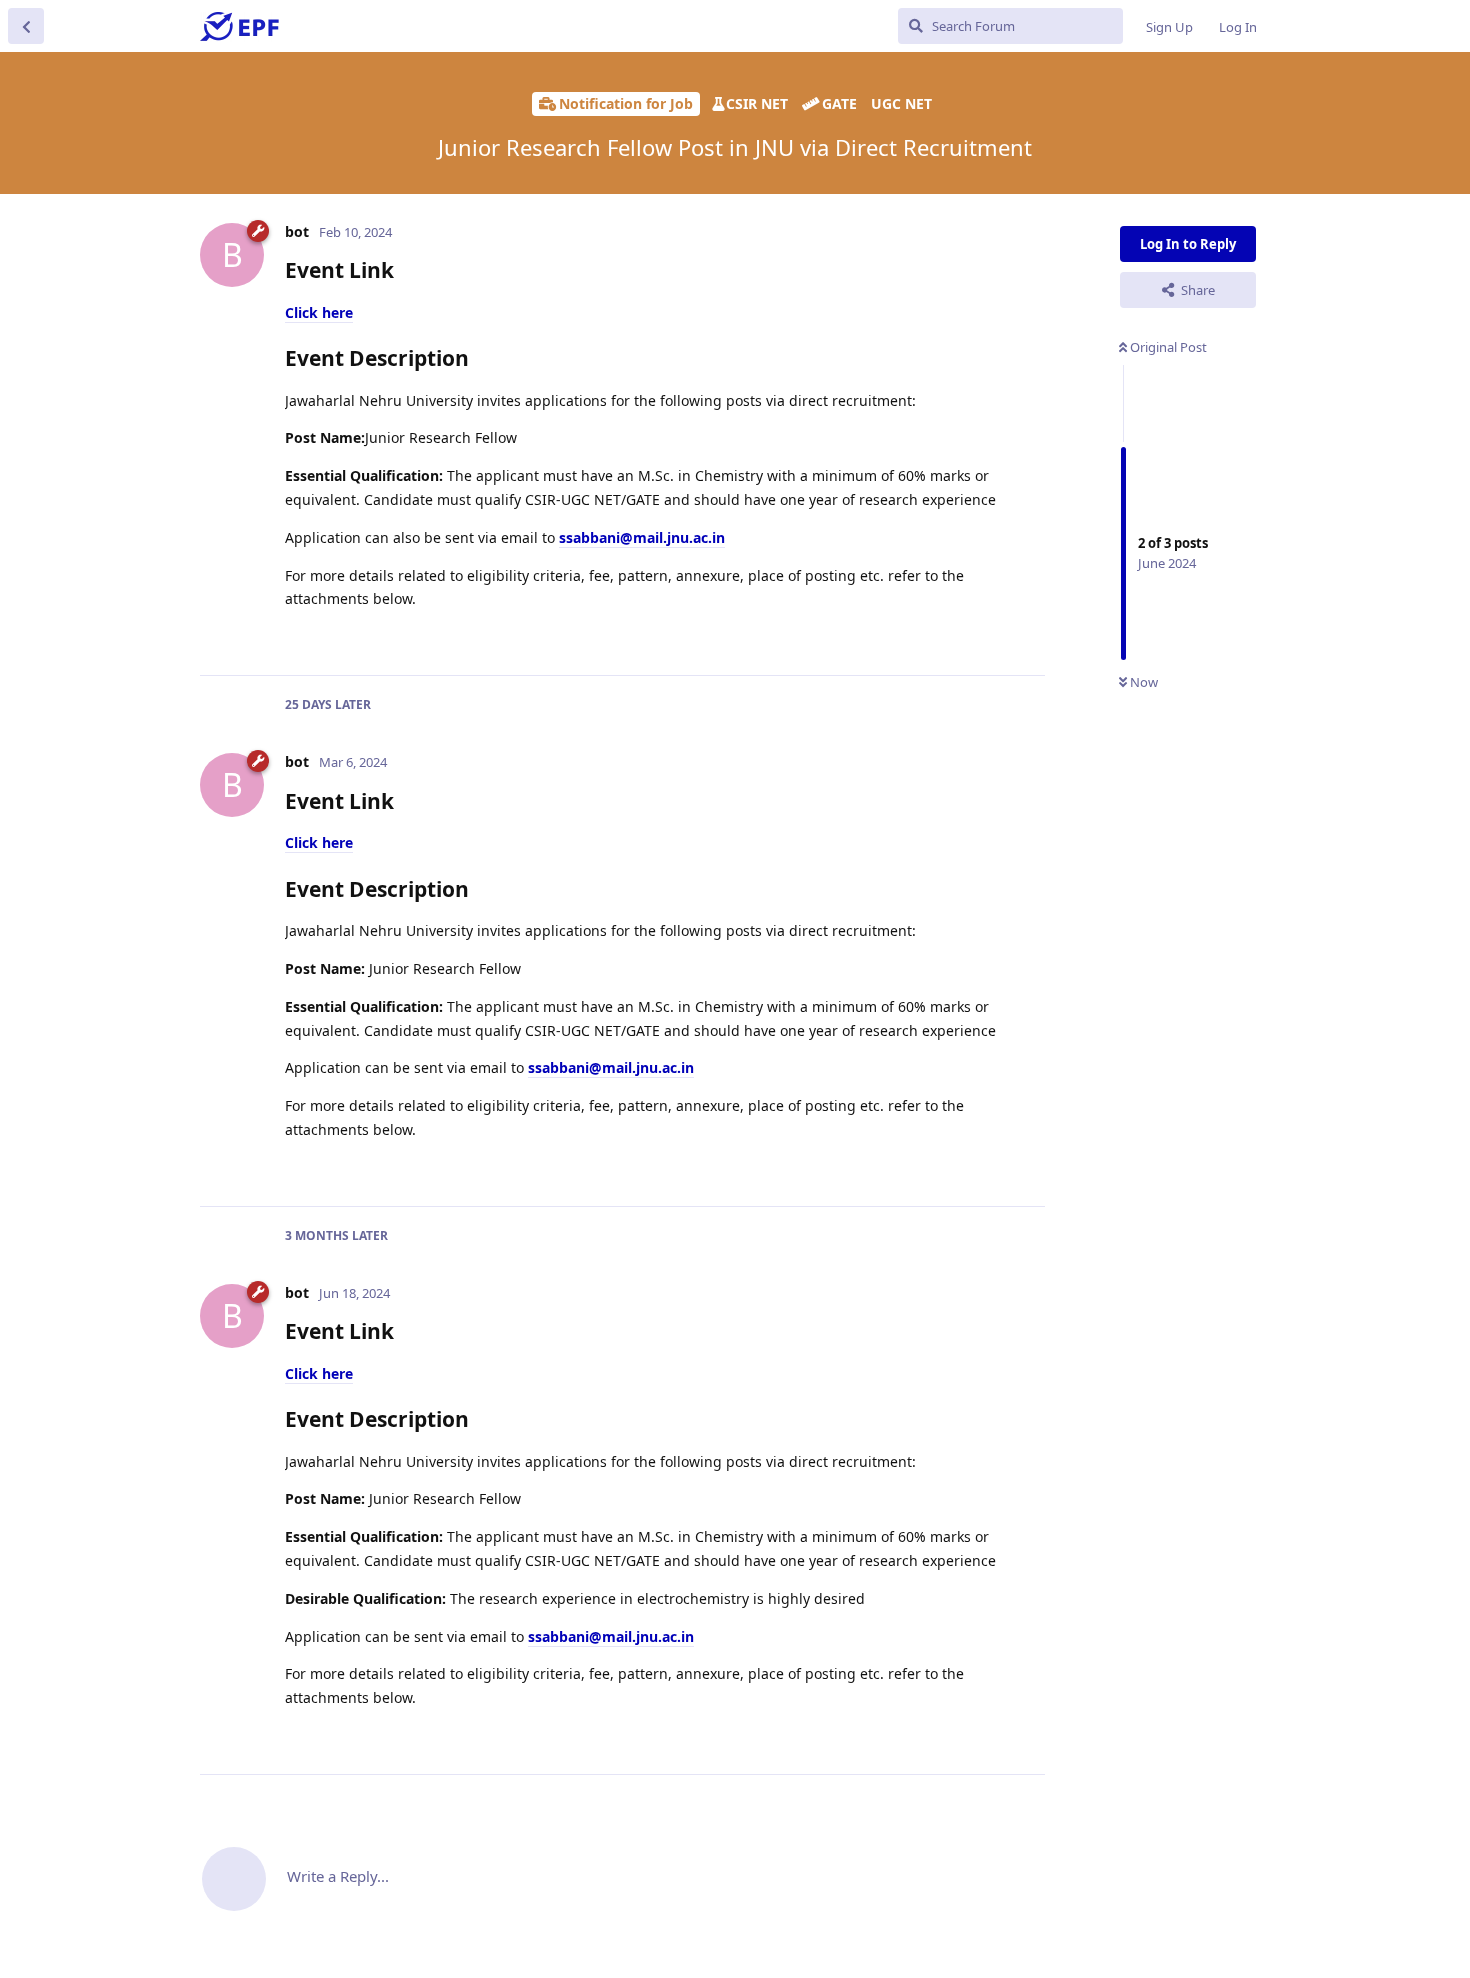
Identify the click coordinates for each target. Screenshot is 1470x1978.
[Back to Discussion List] (26, 26)
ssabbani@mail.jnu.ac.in (642, 537)
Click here (319, 312)
